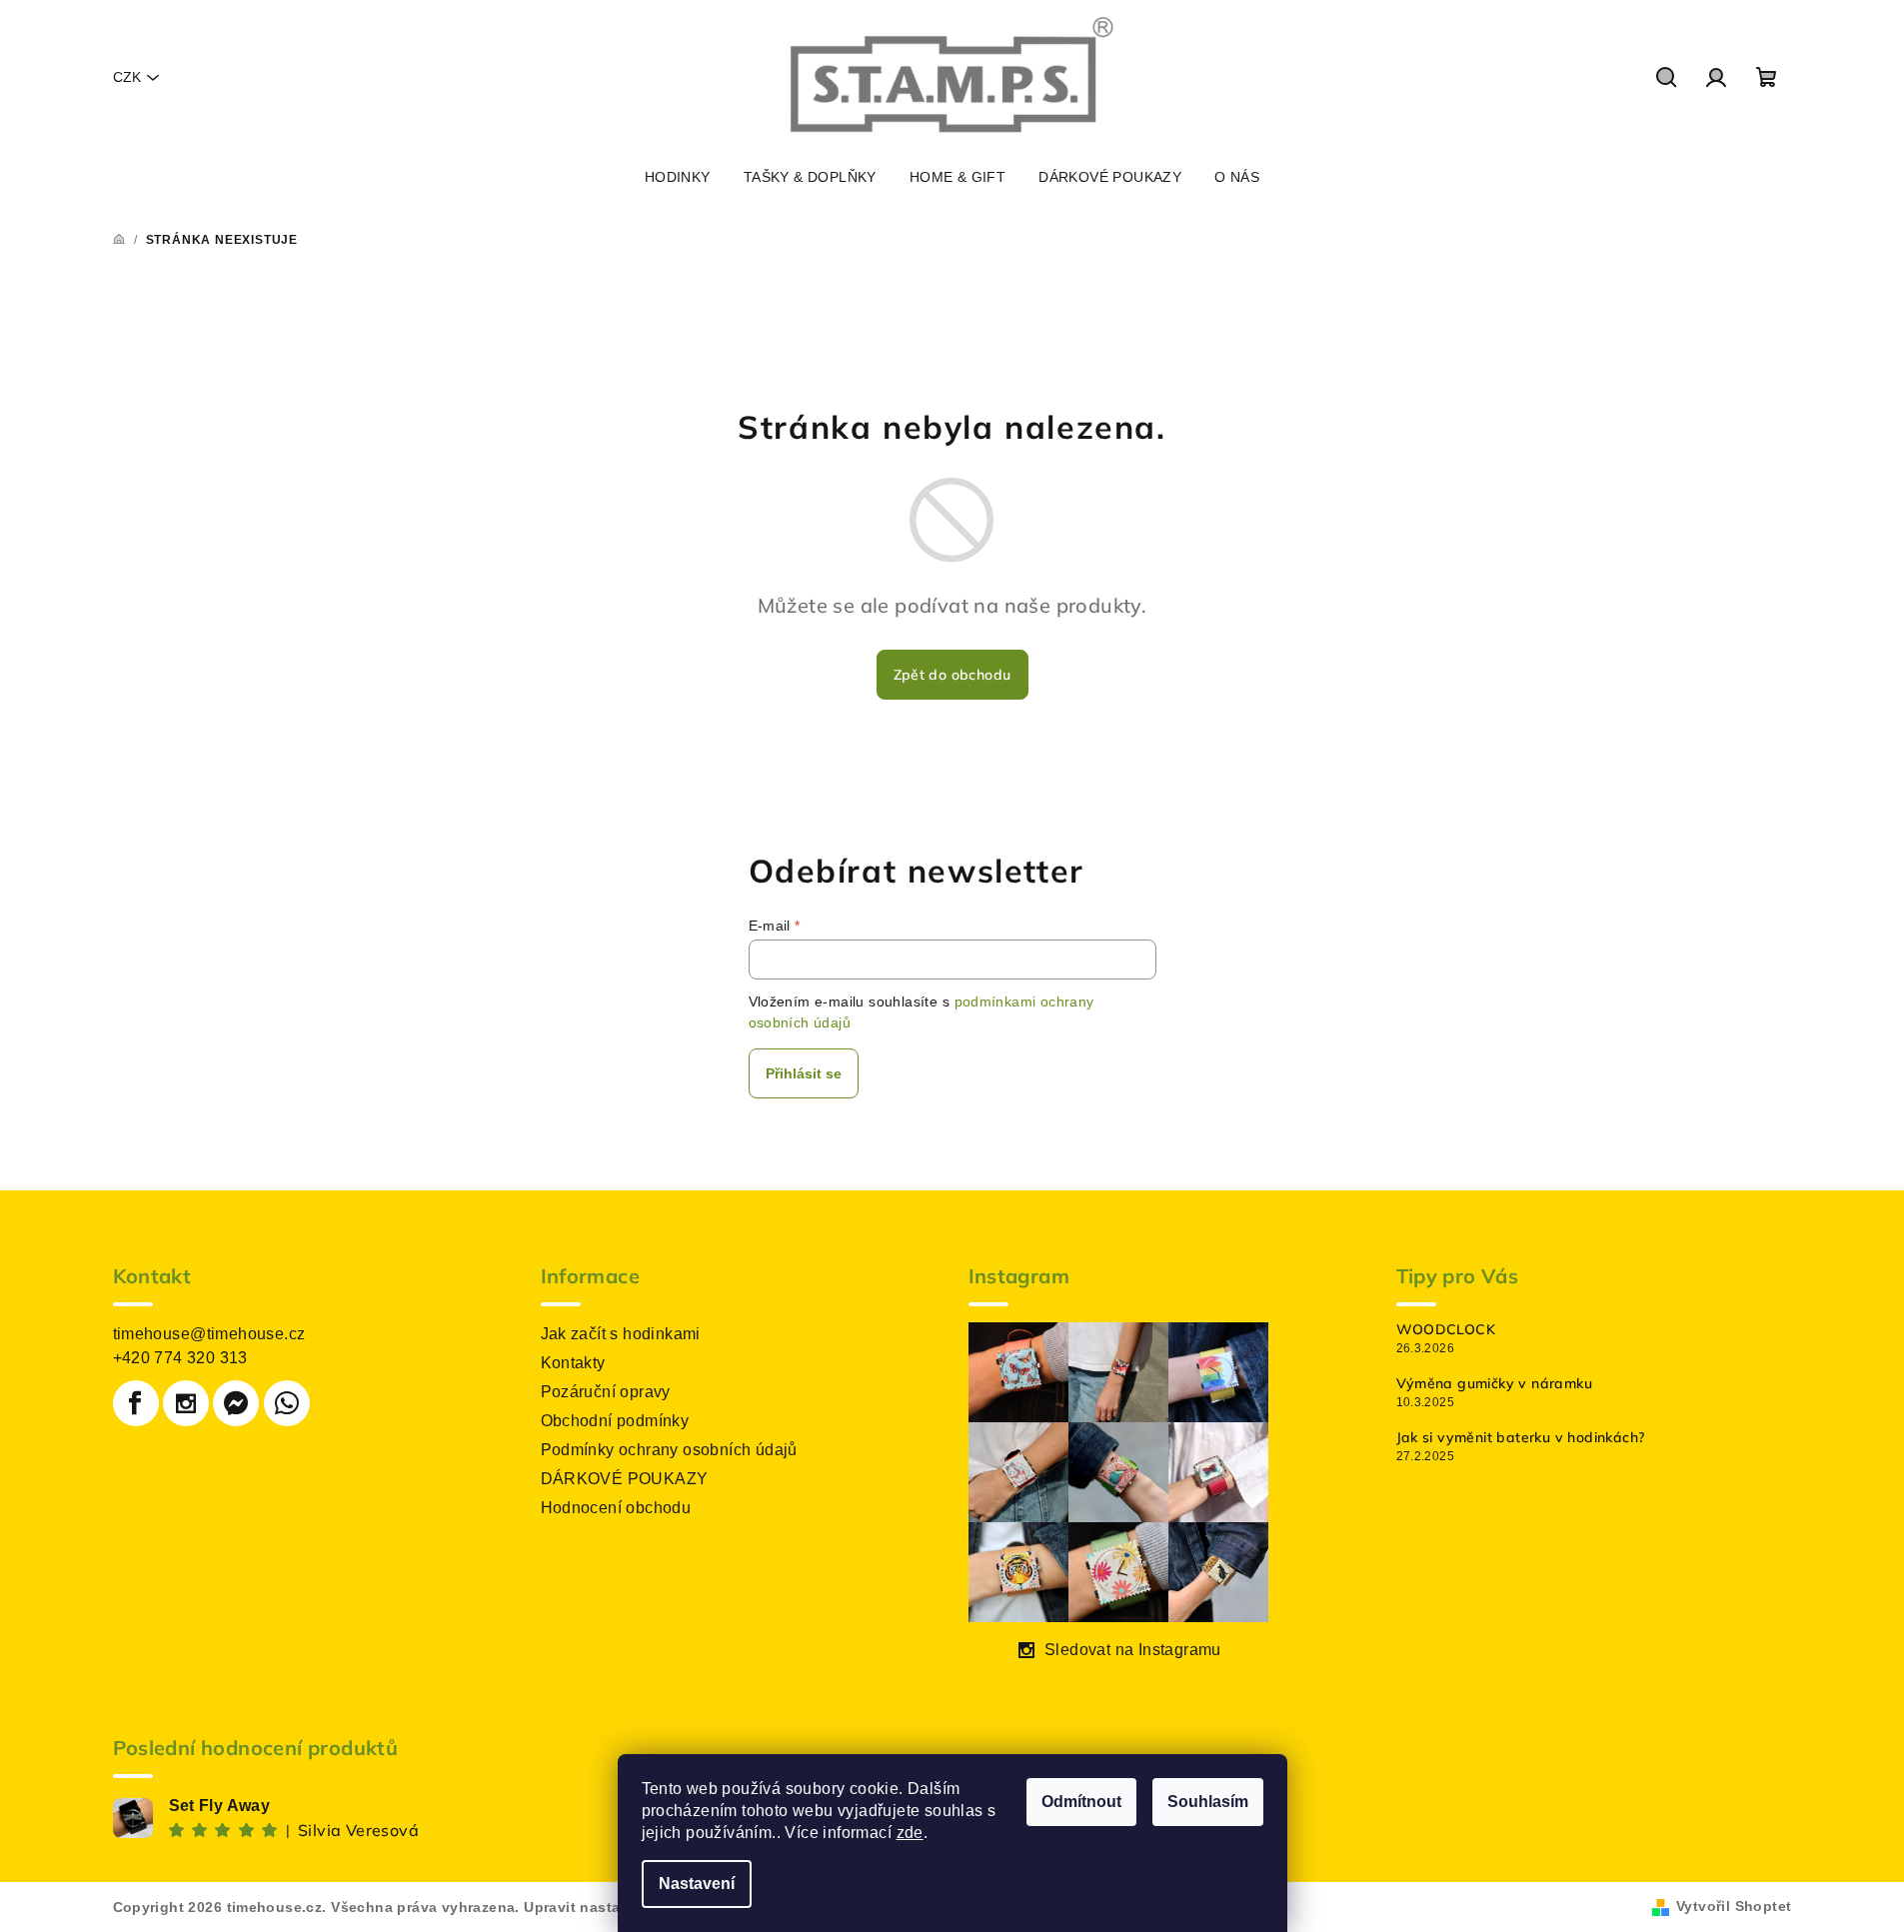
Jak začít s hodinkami (621, 1334)
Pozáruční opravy (606, 1392)
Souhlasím (1208, 1802)
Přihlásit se (804, 1073)
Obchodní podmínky (615, 1421)
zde (910, 1833)
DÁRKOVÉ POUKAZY (625, 1479)
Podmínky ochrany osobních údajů (669, 1450)
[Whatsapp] (287, 1403)
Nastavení (697, 1884)
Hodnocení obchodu (616, 1508)
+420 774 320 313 (180, 1358)
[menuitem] (678, 177)
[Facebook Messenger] (236, 1403)
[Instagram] (186, 1403)
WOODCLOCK (1446, 1329)
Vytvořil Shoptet (1734, 1906)
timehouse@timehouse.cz (209, 1334)
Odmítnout (1081, 1802)
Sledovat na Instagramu (1133, 1650)
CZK (127, 77)
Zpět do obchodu (952, 675)
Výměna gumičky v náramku (1495, 1383)
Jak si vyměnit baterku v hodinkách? (1521, 1437)
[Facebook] (136, 1403)
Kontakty (573, 1363)
